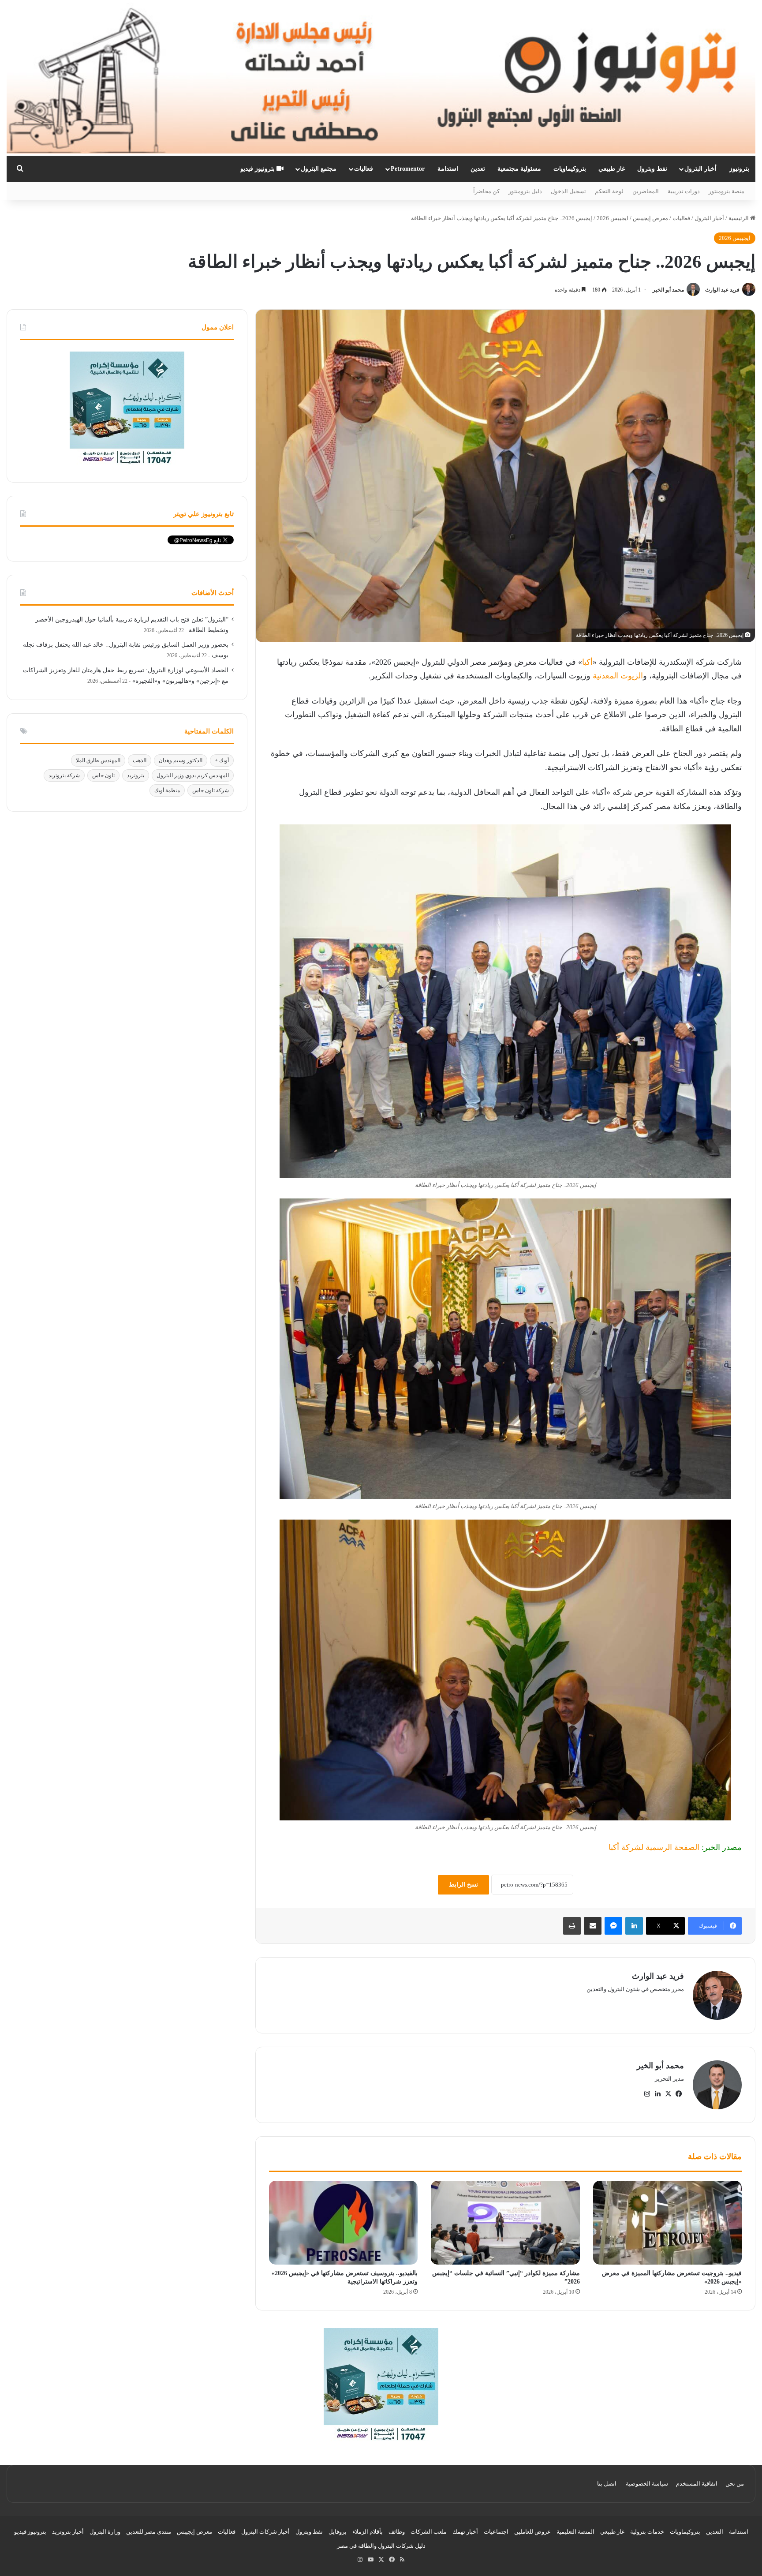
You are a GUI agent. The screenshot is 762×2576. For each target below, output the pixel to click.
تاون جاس (103, 775)
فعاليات (364, 169)
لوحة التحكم (609, 191)
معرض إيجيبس (650, 218)
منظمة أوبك (167, 790)
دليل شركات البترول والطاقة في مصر (381, 2546)
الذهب (140, 760)
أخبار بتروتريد (68, 2532)
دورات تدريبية (684, 191)
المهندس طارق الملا (98, 760)
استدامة (448, 169)
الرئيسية (739, 218)
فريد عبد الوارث (722, 290)
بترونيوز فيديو (258, 169)
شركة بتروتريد (64, 775)
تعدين (478, 169)
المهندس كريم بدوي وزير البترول (193, 775)
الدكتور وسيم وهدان (181, 760)
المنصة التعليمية (575, 2532)
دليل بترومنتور (525, 191)
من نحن (735, 2484)
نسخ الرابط (463, 1885)
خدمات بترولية (647, 2532)
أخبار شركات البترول (265, 2532)
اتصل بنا (607, 2484)
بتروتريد (136, 775)
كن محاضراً (486, 191)
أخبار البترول (700, 169)
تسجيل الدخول (568, 191)
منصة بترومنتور (727, 191)
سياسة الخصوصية (647, 2484)
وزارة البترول (105, 2532)
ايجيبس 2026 (613, 218)
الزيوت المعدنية (618, 676)
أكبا (587, 662)
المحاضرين (646, 191)
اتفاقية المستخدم (697, 2484)
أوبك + (222, 760)
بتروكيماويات (570, 169)
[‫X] (668, 2094)
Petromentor (408, 169)
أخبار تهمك (465, 2532)
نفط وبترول (652, 169)
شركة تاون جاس (211, 790)
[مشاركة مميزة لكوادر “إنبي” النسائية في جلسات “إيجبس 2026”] (505, 2223)
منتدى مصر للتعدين (149, 2532)
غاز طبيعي (612, 169)
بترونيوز (739, 169)
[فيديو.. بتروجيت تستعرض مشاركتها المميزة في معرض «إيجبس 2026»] (667, 2223)
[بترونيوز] (381, 78)
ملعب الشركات (429, 2532)
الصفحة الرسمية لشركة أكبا (654, 1847)
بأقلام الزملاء (368, 2532)
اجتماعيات (496, 2532)
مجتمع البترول (319, 169)
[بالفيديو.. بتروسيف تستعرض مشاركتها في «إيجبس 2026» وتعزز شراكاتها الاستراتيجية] (343, 2223)
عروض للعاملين (532, 2532)
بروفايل (338, 2532)
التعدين (715, 2532)
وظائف (397, 2532)
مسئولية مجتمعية (519, 169)
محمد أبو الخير (668, 290)
